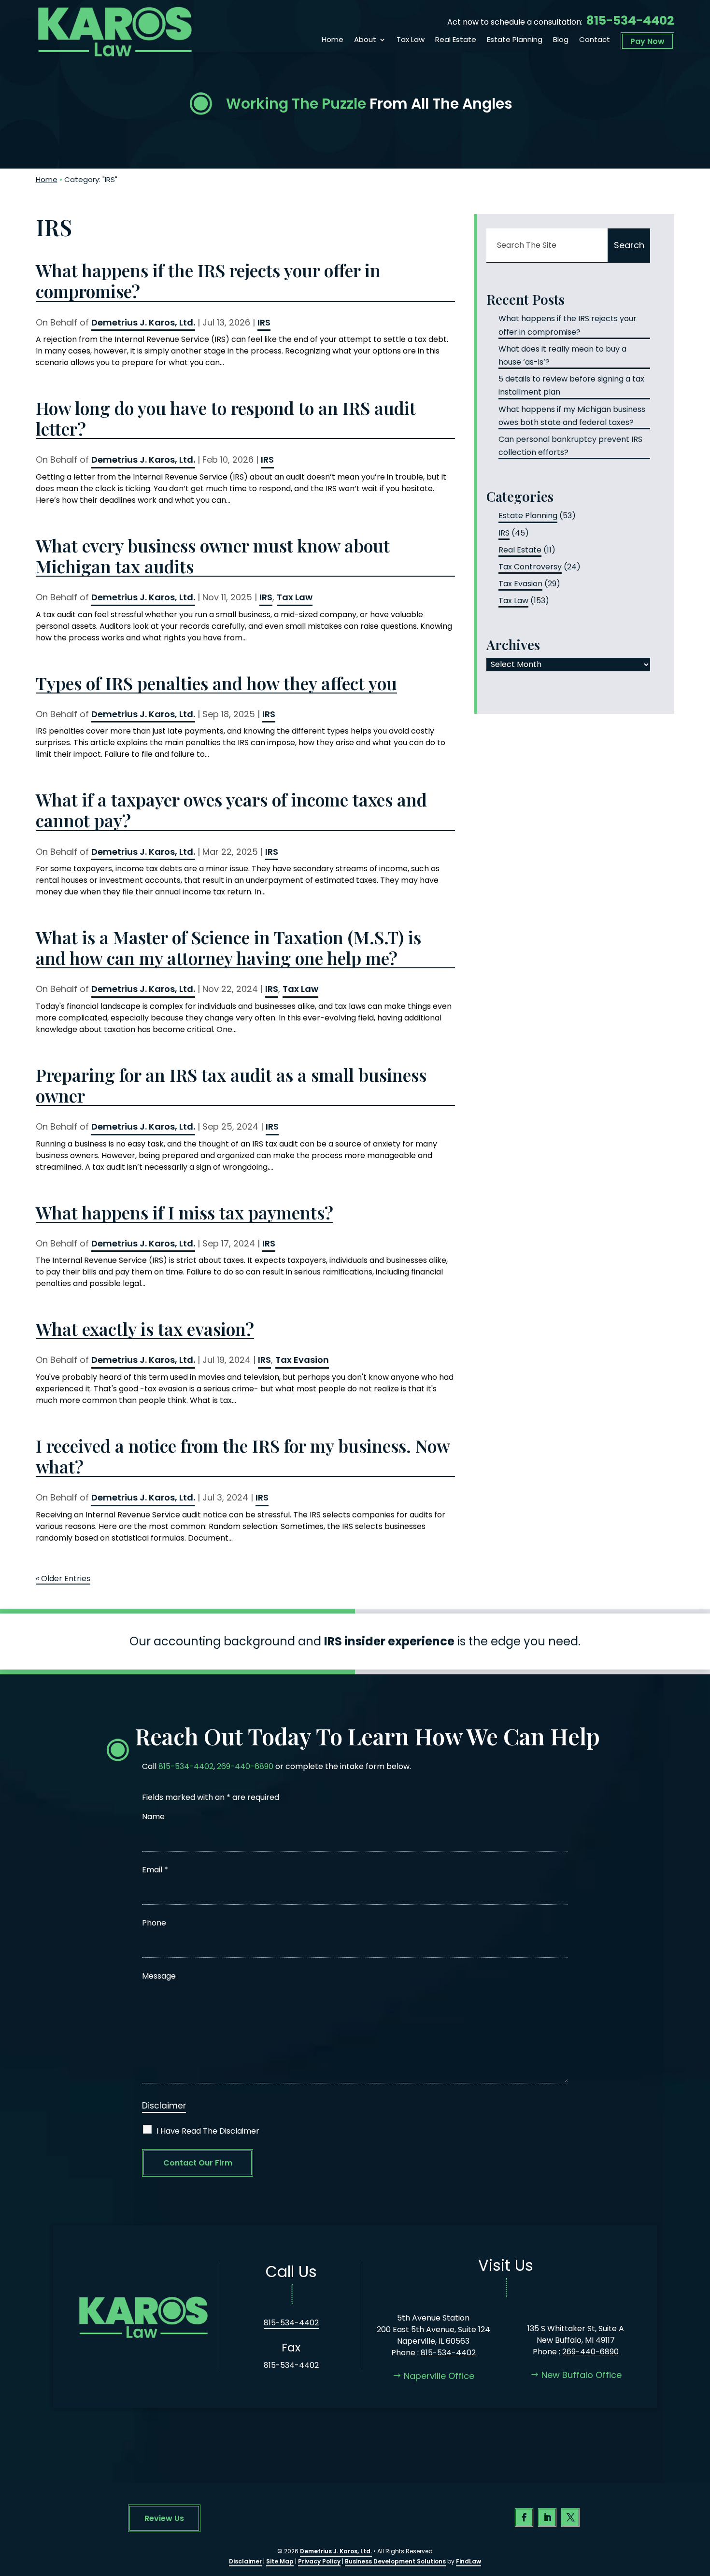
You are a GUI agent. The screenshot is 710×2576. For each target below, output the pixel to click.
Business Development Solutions (395, 2561)
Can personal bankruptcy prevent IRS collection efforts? (570, 446)
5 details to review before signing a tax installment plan (571, 385)
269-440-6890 (245, 1766)
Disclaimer (164, 2106)
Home (333, 40)
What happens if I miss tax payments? (185, 1212)
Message (159, 1976)
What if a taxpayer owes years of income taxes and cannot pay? (231, 810)
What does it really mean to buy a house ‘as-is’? (562, 355)
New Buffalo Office (582, 2375)
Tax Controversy (530, 567)
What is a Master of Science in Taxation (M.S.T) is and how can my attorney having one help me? (228, 948)
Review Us (164, 2518)
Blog (561, 40)
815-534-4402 (630, 21)
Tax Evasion (302, 1360)
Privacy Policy (319, 2561)
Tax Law (411, 40)
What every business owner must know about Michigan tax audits (213, 556)
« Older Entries (63, 1578)
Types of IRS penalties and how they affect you (216, 683)
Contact (595, 40)
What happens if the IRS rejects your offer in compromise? (208, 281)
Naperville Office (439, 2376)
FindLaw (469, 2561)
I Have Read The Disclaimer (208, 2131)
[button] (700, 2506)
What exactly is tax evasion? (145, 1329)
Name (153, 1817)
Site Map (280, 2561)
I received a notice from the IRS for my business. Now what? (243, 1456)
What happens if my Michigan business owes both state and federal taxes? (572, 416)
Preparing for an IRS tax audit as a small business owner (231, 1085)
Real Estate (456, 40)
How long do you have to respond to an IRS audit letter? (226, 418)
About (365, 40)
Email (155, 1870)
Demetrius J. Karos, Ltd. (143, 322)
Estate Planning (515, 40)
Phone (154, 1923)
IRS (264, 322)
